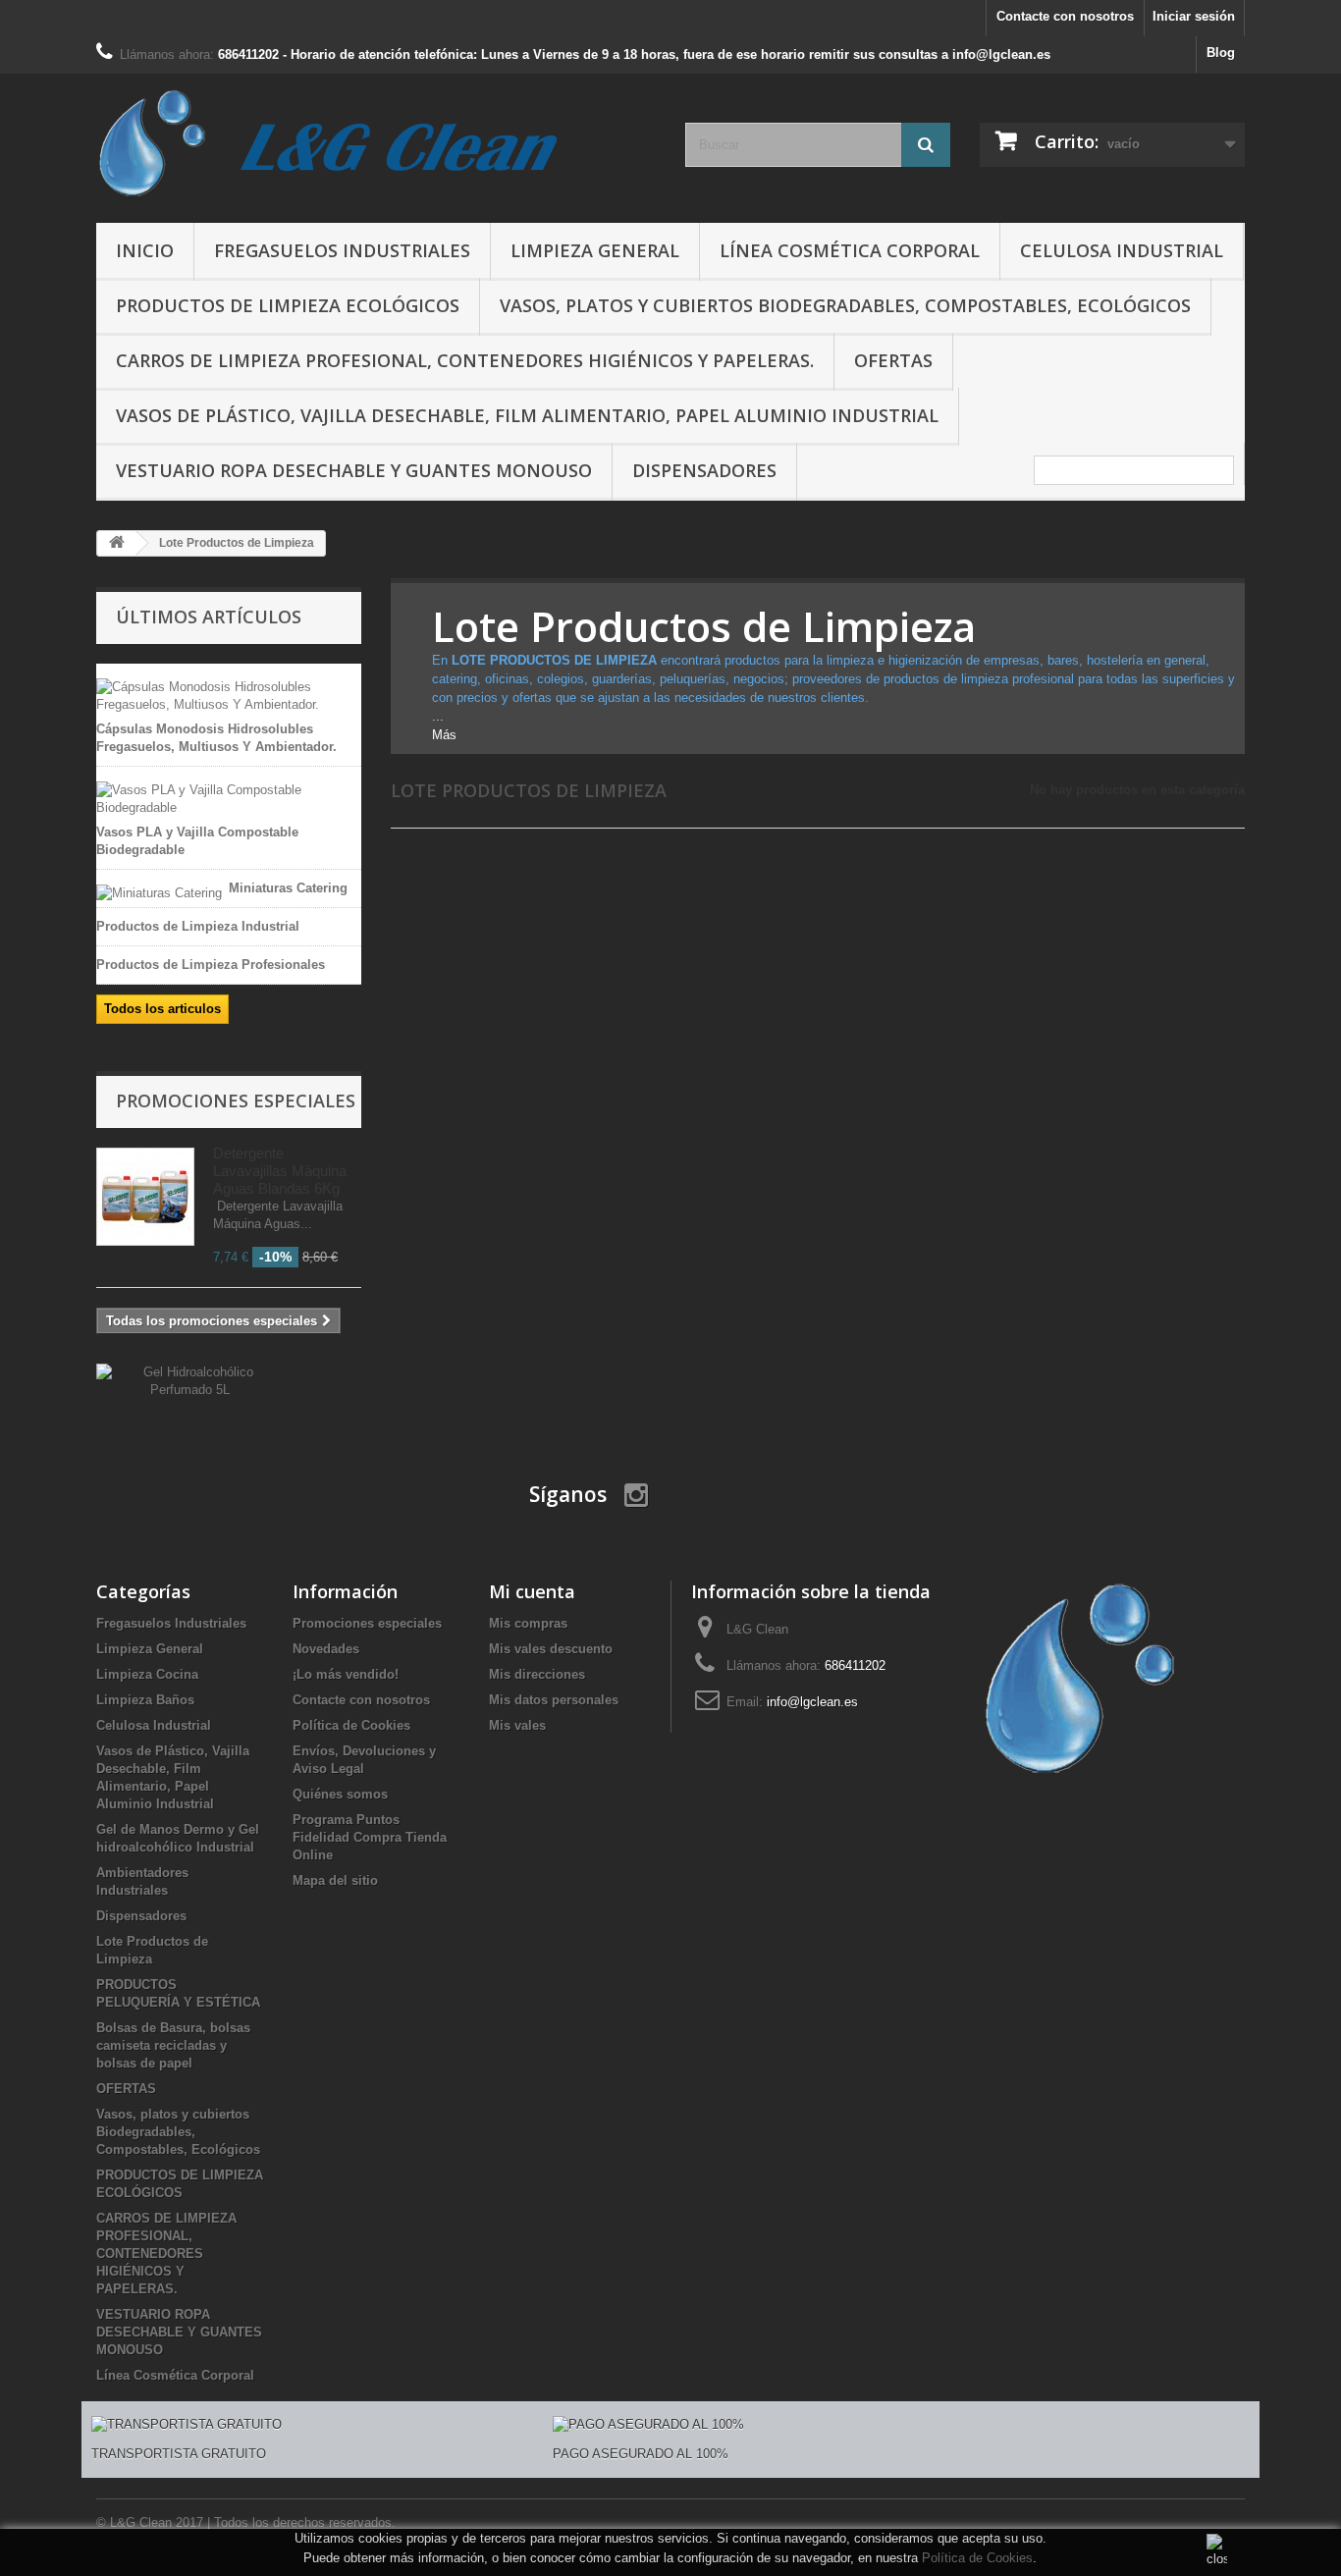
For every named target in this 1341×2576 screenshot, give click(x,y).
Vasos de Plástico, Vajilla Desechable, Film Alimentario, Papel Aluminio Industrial (527, 415)
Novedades (326, 1649)
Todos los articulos (162, 1009)
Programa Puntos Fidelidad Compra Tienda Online (370, 1837)
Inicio (145, 250)
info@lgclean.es (812, 1702)
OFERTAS (893, 360)
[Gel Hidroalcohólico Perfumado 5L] (190, 1380)
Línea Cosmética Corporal (850, 250)
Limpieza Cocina (147, 1674)
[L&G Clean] (376, 143)
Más (444, 735)
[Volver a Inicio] (117, 543)
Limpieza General (595, 250)
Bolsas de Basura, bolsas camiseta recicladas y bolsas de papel (173, 2045)
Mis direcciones (537, 1674)
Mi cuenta (532, 1591)
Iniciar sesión (1194, 16)
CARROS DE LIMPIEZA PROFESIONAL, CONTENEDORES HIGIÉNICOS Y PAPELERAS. (465, 360)
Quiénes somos (340, 1794)
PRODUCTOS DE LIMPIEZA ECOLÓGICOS (288, 305)
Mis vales (517, 1725)
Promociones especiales (236, 1100)
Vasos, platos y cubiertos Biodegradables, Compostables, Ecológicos (845, 305)
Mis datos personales (554, 1700)
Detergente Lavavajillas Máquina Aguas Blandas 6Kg (280, 1171)
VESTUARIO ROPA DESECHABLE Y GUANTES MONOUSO (354, 470)
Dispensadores (704, 470)
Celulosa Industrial (1122, 250)
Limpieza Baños (145, 1700)
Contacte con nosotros (1065, 16)
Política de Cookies (977, 2558)
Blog (1221, 53)
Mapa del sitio (335, 1880)
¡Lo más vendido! (346, 1674)
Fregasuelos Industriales (342, 250)
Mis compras (528, 1623)
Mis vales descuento (551, 1649)
